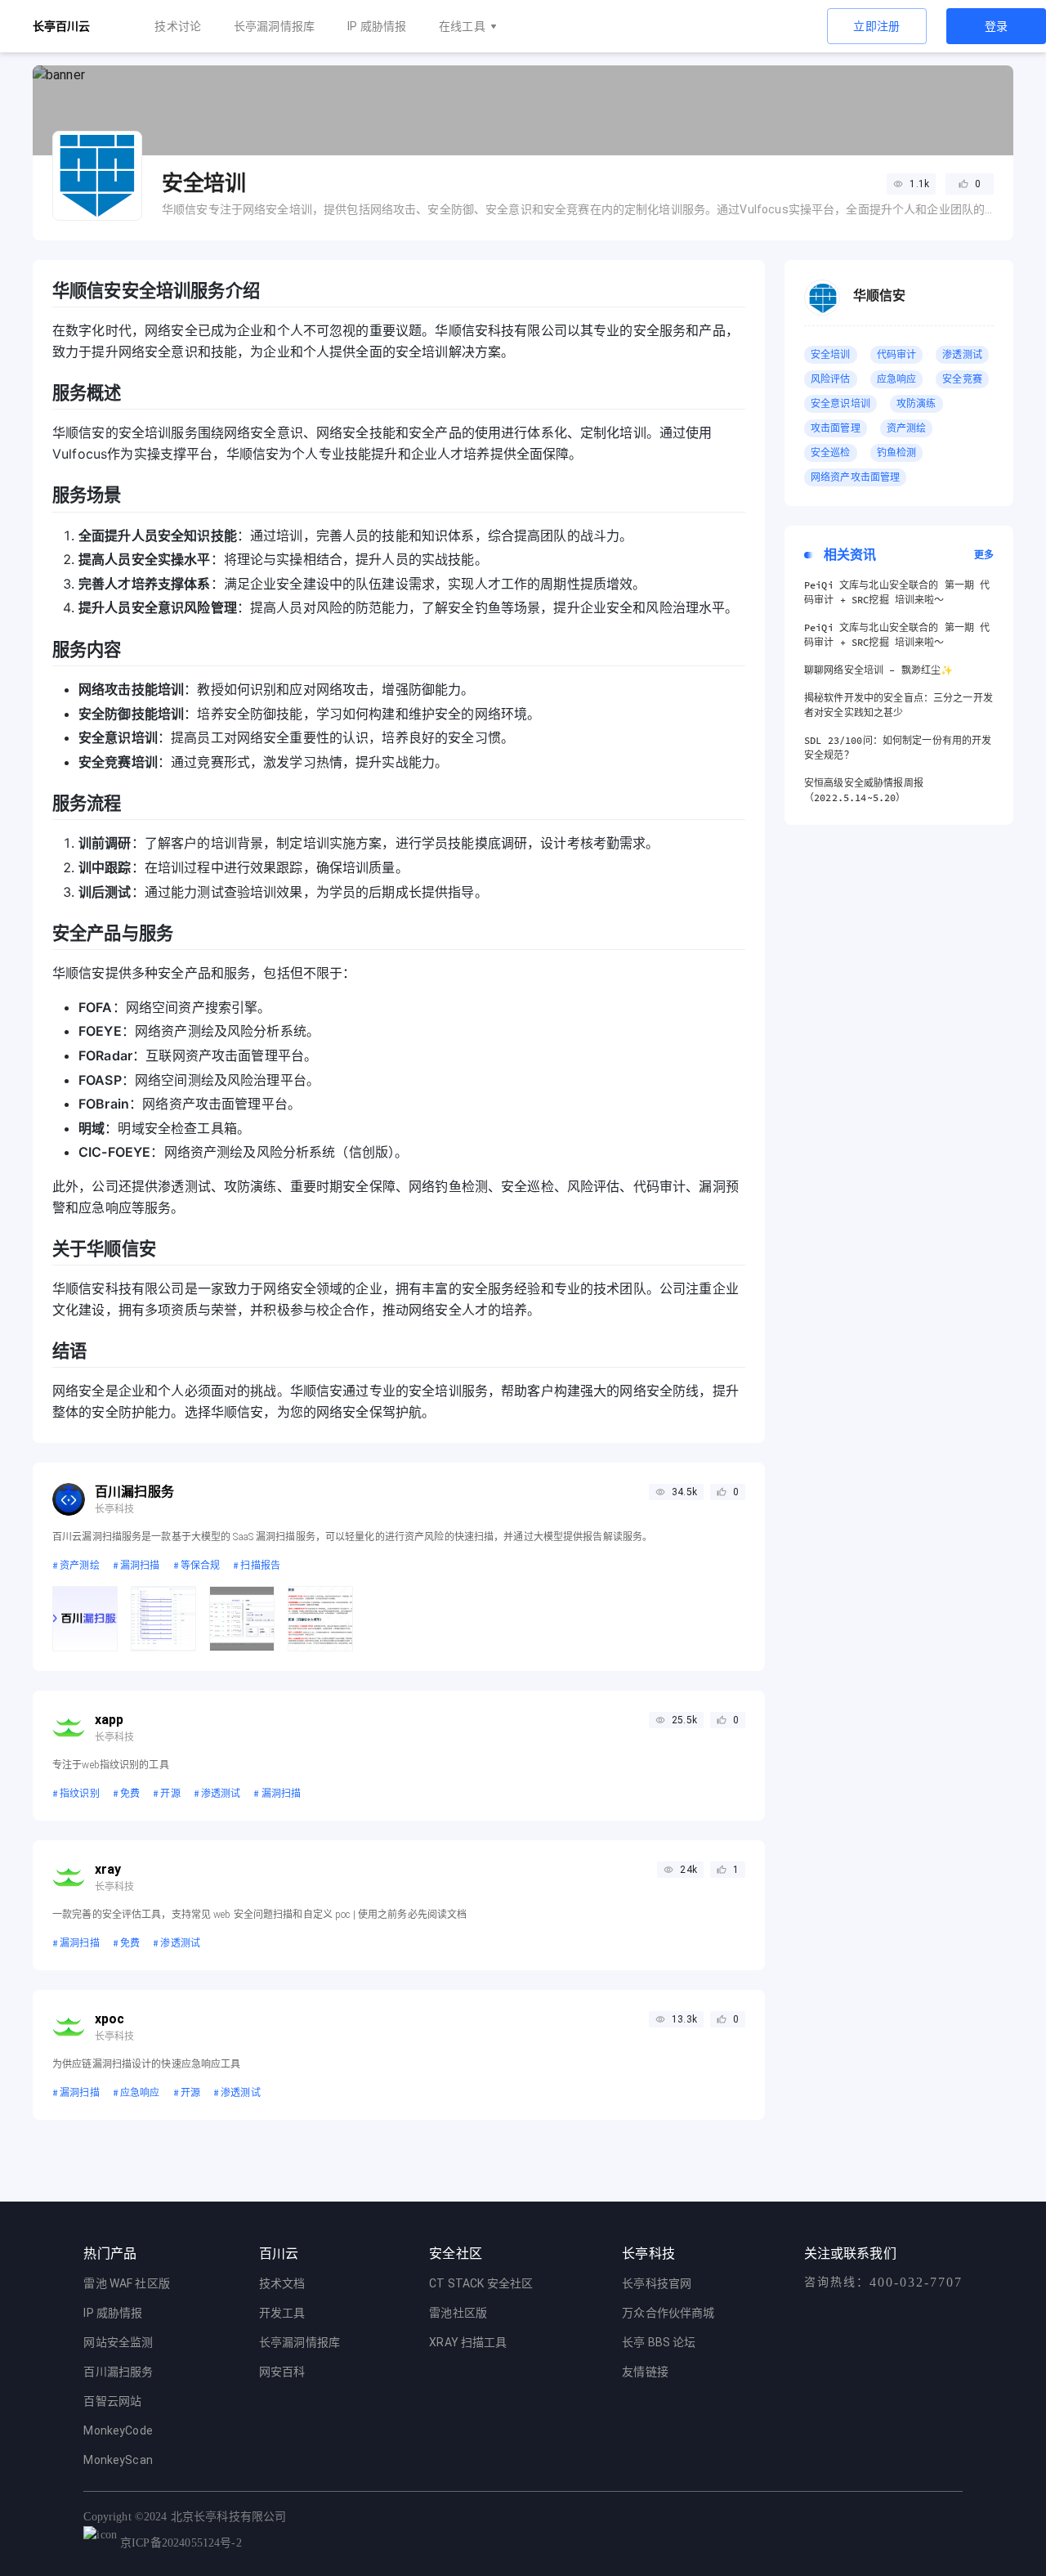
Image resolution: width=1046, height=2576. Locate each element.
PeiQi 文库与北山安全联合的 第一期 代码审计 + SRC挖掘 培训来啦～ (897, 592)
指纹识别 (76, 1793)
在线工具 (462, 26)
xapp (110, 1720)
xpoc (110, 2019)
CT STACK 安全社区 (481, 2283)
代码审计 (897, 354)
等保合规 (197, 1565)
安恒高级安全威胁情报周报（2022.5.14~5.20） (864, 790)
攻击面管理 (836, 428)
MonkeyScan (118, 2460)
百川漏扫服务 (134, 1492)
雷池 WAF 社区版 (127, 2283)
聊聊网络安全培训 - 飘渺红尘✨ (878, 670)
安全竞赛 (962, 379)
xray (108, 1869)
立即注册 (877, 26)
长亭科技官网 (657, 2283)
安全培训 (831, 354)
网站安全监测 (118, 2342)
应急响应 (136, 2092)
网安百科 (282, 2372)
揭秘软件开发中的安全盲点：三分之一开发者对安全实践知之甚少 (898, 705)
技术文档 (282, 2283)
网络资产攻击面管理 (855, 477)
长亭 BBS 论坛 (659, 2342)
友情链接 (645, 2372)
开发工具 (282, 2313)
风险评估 (831, 379)
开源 (166, 1793)
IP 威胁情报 (377, 26)
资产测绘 (76, 1565)
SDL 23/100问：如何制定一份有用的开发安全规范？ (898, 748)
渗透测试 (217, 1793)
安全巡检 (831, 452)
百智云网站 (112, 2401)
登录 (997, 26)
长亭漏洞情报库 (274, 26)
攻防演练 (916, 403)
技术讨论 (178, 26)
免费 (126, 1793)
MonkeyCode (118, 2430)
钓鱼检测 (897, 452)
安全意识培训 (840, 403)
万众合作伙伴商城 (668, 2313)
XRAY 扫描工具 (468, 2342)
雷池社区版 (458, 2313)
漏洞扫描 (136, 1565)
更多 (984, 555)
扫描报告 (257, 1565)
